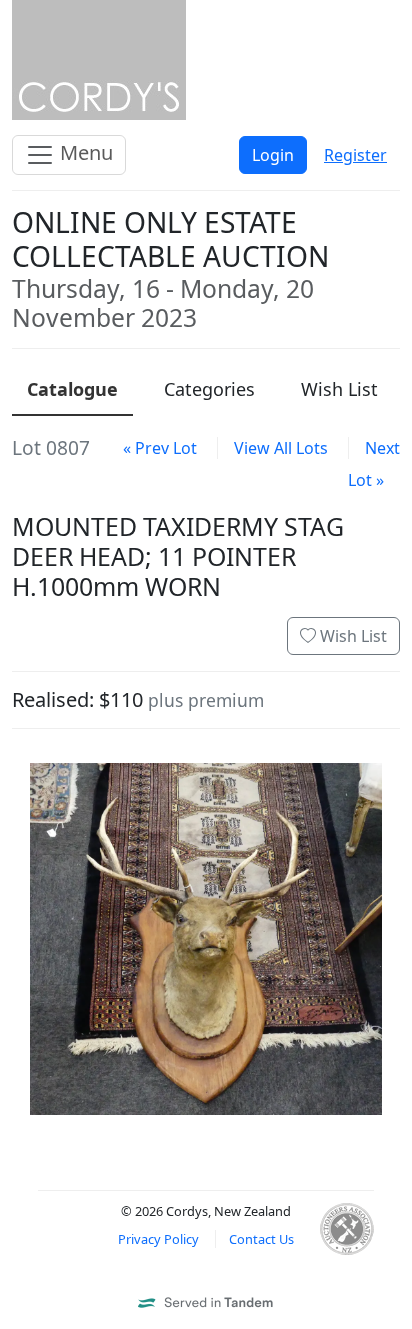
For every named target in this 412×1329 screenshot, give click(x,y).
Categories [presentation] (209, 389)
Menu (84, 152)
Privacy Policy (158, 1239)
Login (273, 155)
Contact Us (261, 1239)
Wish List (351, 636)
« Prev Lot (160, 448)
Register (355, 155)
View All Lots (281, 448)
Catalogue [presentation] (72, 389)
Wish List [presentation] (339, 389)
